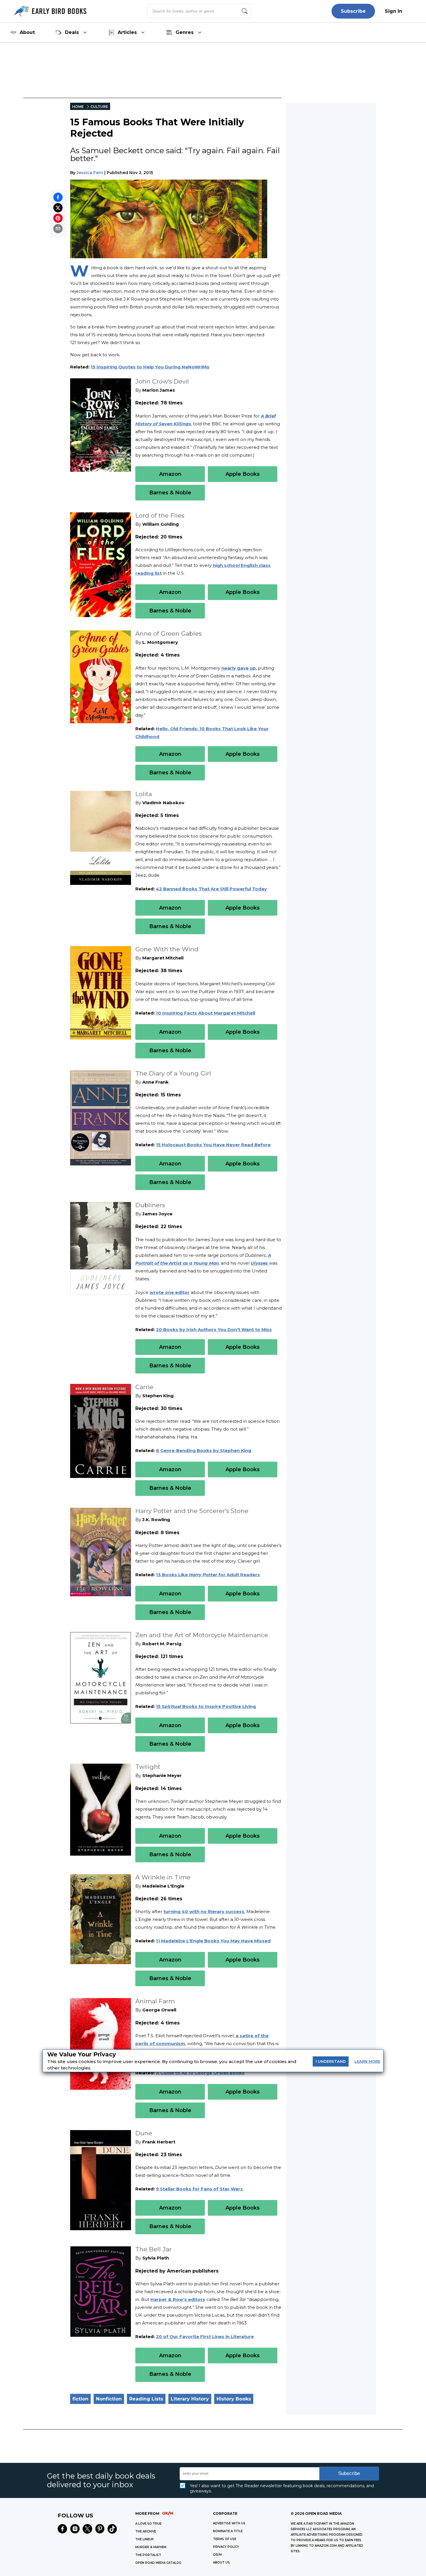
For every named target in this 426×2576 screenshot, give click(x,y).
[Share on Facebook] (58, 197)
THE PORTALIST (148, 2555)
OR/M (217, 2555)
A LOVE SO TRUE (148, 2524)
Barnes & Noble (170, 493)
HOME (78, 107)
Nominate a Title (228, 2531)
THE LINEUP (145, 2539)
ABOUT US (221, 2563)
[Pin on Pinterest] (58, 218)
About (27, 32)
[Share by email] (58, 229)
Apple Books (243, 474)
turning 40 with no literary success (204, 1911)
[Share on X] (58, 208)
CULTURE (99, 107)
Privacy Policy (226, 2547)
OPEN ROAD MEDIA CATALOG (158, 2563)
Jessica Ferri (90, 173)
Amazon (170, 474)
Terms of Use (225, 2539)
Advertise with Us (229, 2523)
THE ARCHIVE (146, 2531)
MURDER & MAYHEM (151, 2547)
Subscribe (353, 11)
